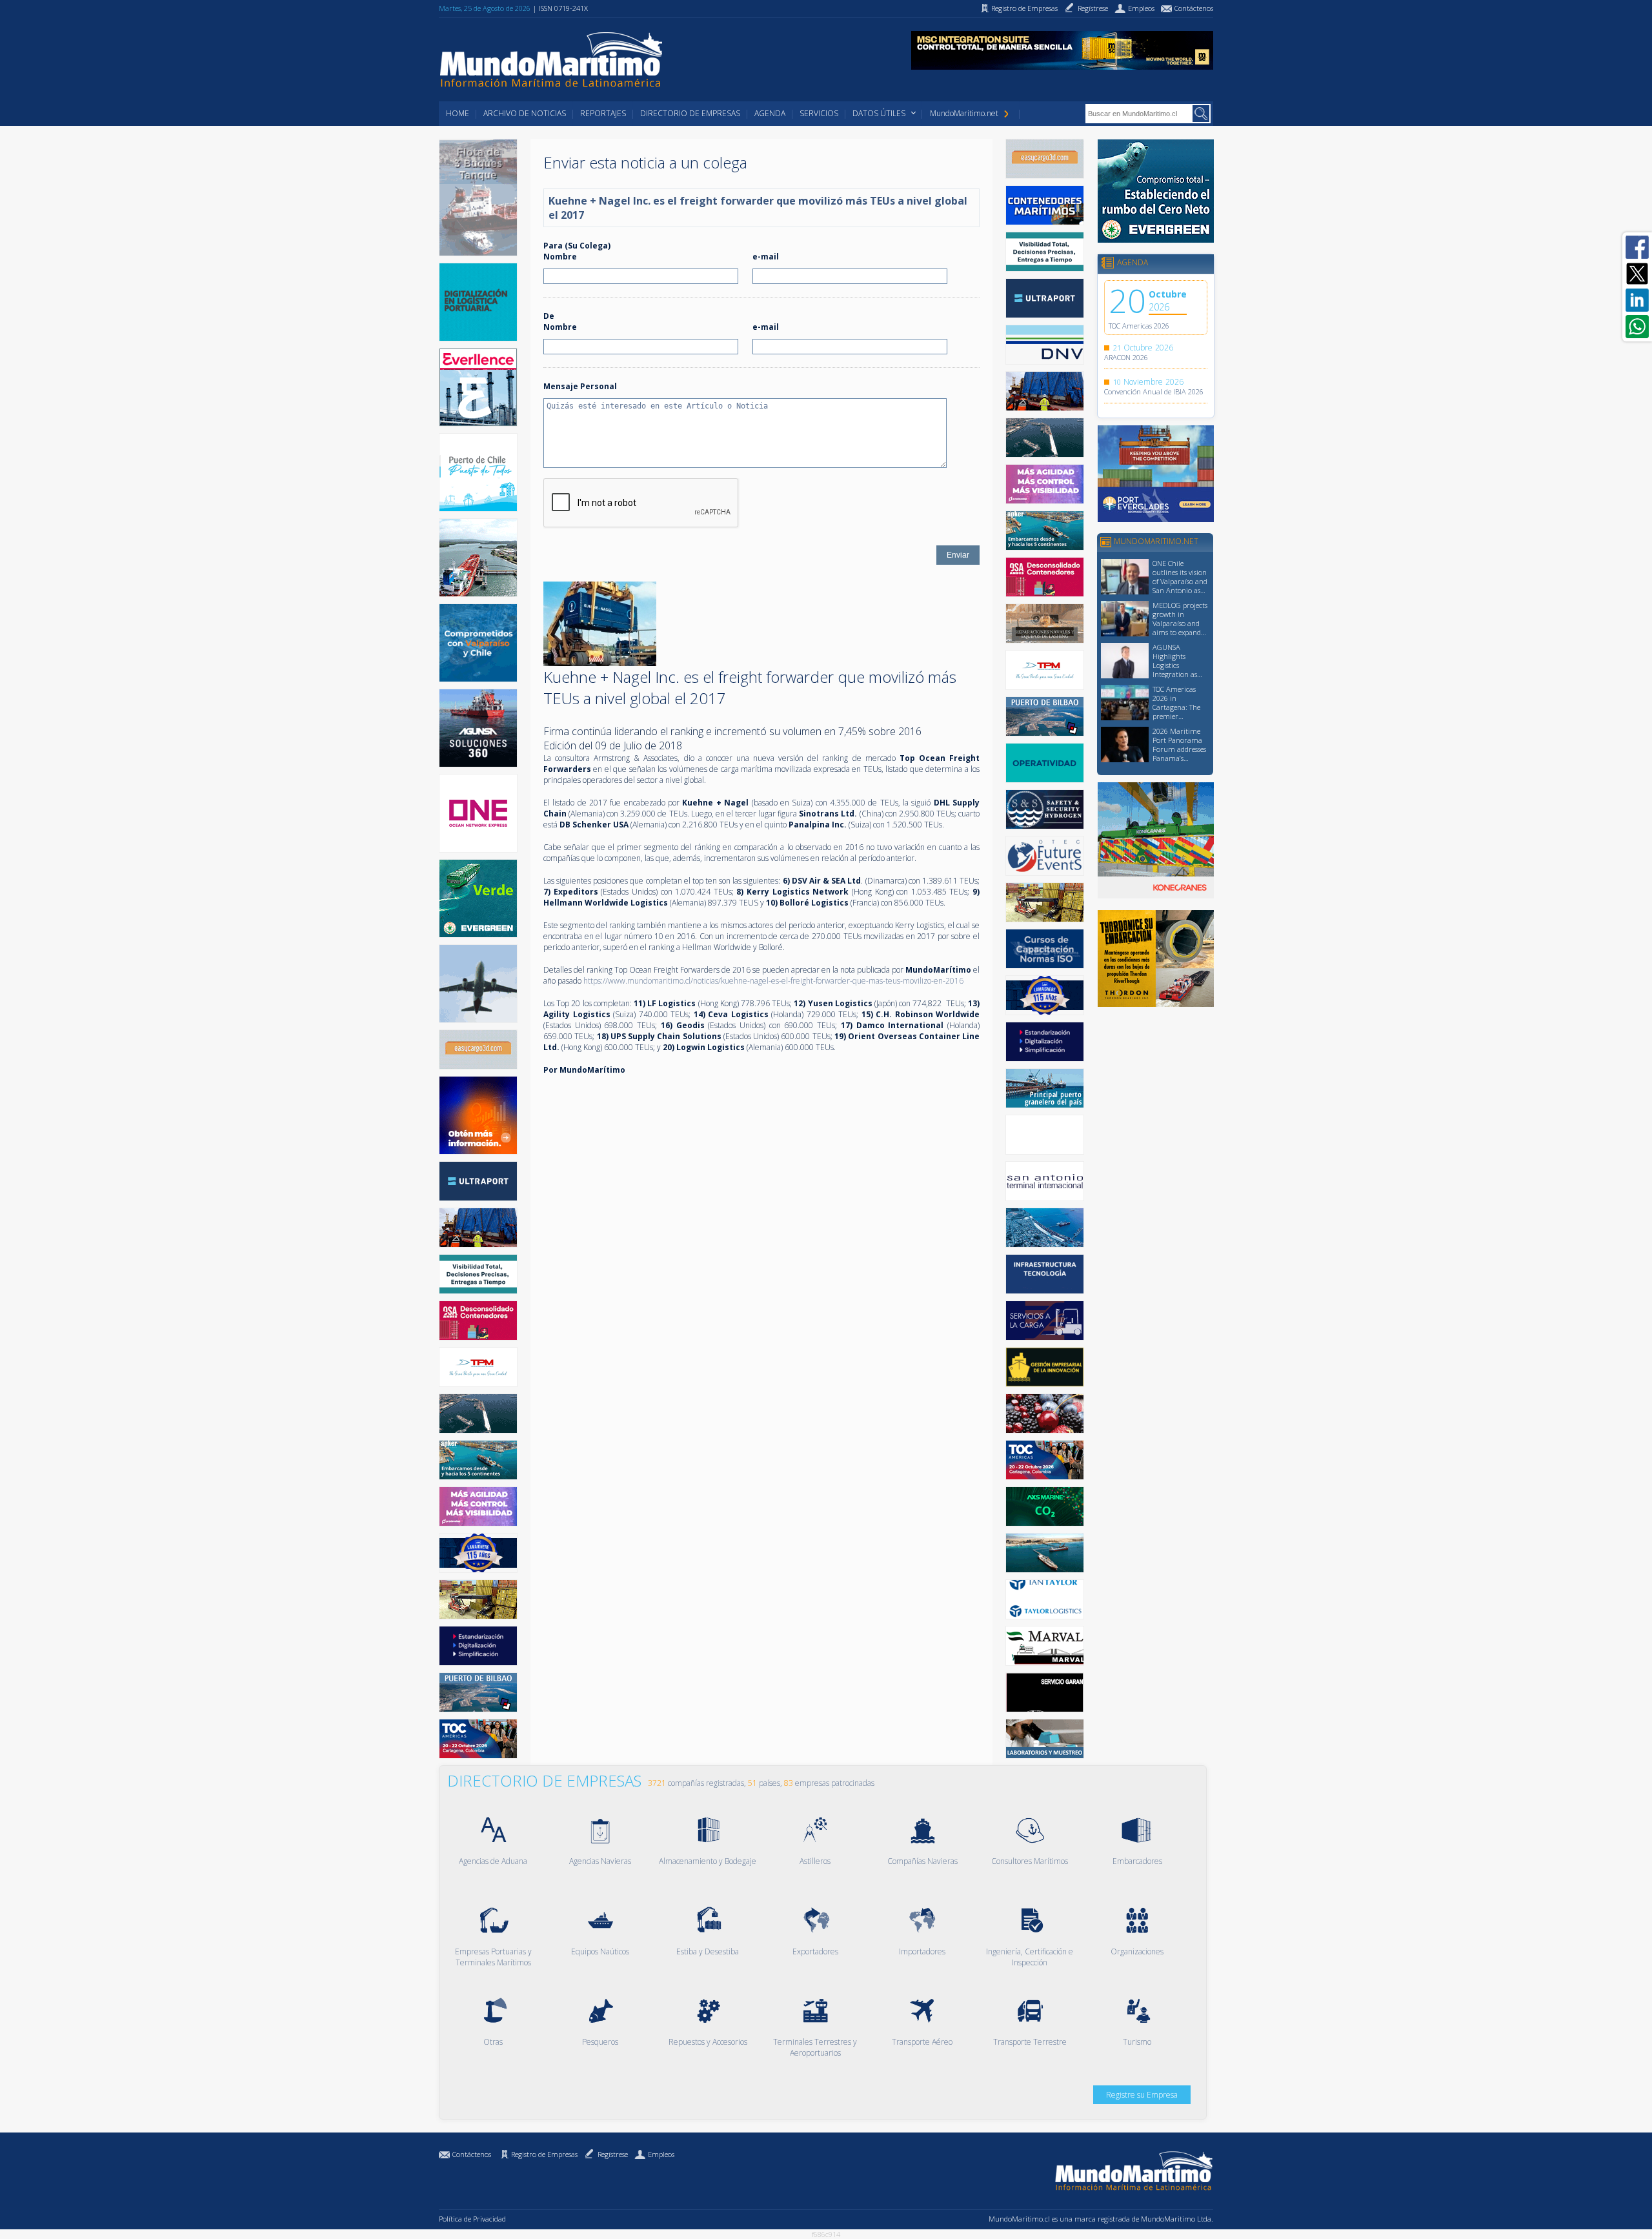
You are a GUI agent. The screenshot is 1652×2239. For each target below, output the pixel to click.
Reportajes (603, 113)
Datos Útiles (879, 113)
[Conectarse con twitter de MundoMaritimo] (1637, 274)
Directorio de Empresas (690, 113)
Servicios (819, 113)
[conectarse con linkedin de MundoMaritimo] (1637, 300)
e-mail (766, 257)
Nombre (560, 257)
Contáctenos (472, 2154)
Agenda (770, 113)
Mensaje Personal (580, 386)
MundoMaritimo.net (964, 113)
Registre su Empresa (1142, 2095)
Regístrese (613, 2154)
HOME (458, 113)
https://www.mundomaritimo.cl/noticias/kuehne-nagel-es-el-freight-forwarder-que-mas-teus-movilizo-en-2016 (773, 981)
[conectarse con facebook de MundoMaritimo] (1637, 247)
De (549, 316)
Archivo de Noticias (525, 113)
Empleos (661, 2154)
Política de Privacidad (472, 2219)
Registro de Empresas (544, 2154)
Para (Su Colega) (577, 246)
